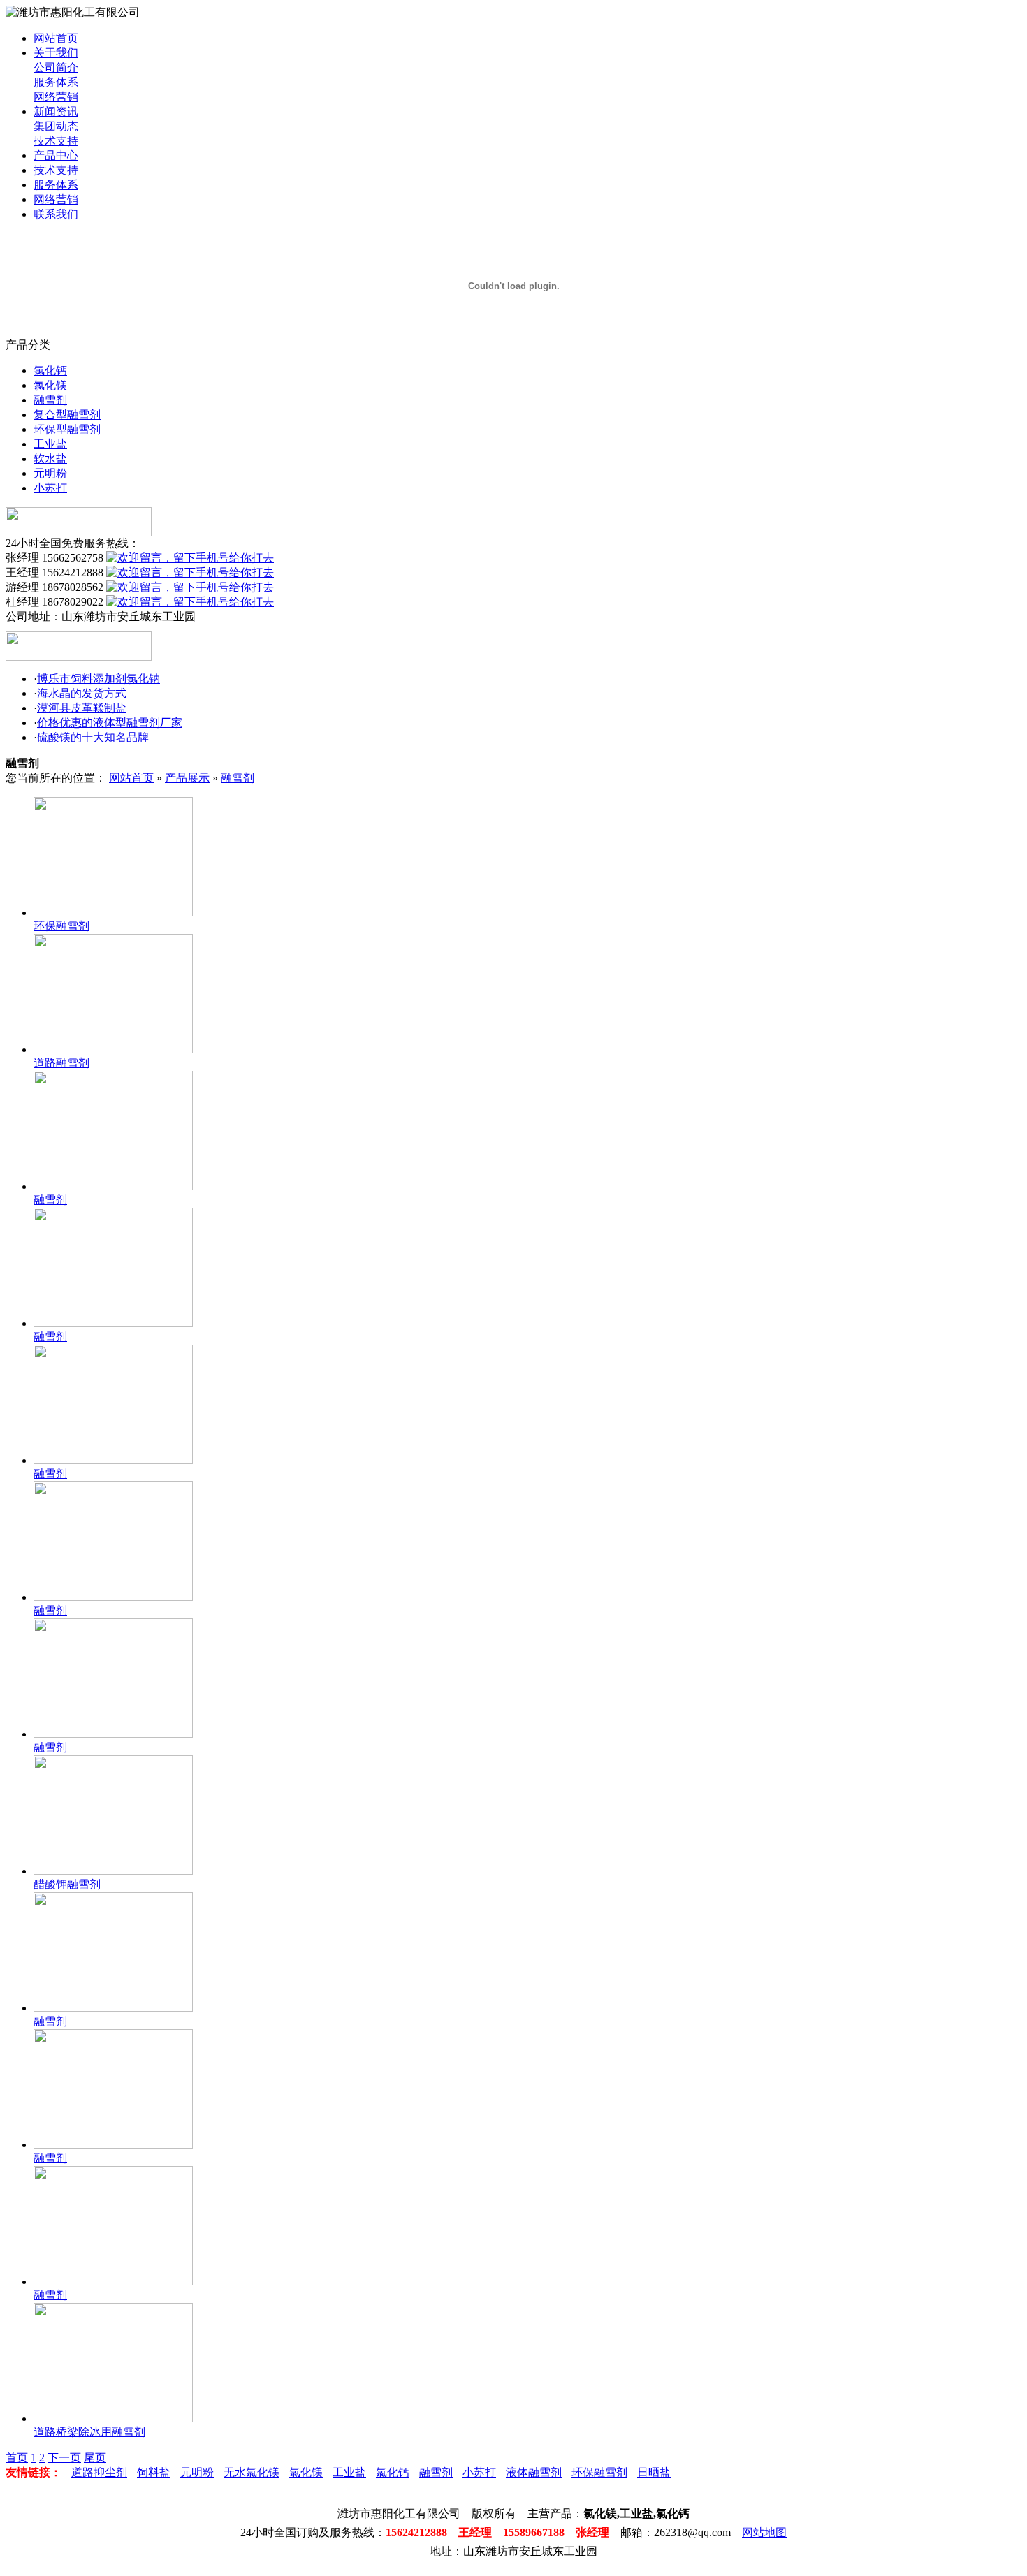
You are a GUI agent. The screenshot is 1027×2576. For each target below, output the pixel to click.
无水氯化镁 (252, 2472)
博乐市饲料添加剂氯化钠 (99, 679)
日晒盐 (654, 2472)
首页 (17, 2458)
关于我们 (56, 53)
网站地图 (764, 2532)
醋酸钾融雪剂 (67, 1884)
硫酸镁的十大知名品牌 (93, 737)
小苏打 (50, 488)
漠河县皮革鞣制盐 (82, 708)
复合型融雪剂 (67, 415)
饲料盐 (154, 2472)
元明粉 (50, 473)
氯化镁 (50, 385)
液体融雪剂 (534, 2472)
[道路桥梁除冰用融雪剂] (113, 2418)
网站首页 (56, 38)
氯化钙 (50, 371)
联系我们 (56, 214)
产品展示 (187, 778)
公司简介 (56, 67)
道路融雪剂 (61, 1063)
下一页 (64, 2458)
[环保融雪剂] (113, 913)
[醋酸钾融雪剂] (113, 1871)
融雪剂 (50, 400)
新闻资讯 (56, 111)
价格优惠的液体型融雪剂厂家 (110, 723)
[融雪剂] (113, 1186)
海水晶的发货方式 (82, 693)
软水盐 (50, 459)
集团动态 (56, 126)
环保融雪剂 (61, 926)
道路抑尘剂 (99, 2472)
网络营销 (56, 97)
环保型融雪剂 (67, 429)
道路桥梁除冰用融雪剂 (89, 2432)
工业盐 (50, 444)
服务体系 (56, 82)
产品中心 (56, 155)
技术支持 (56, 141)
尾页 (95, 2458)
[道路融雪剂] (113, 1049)
